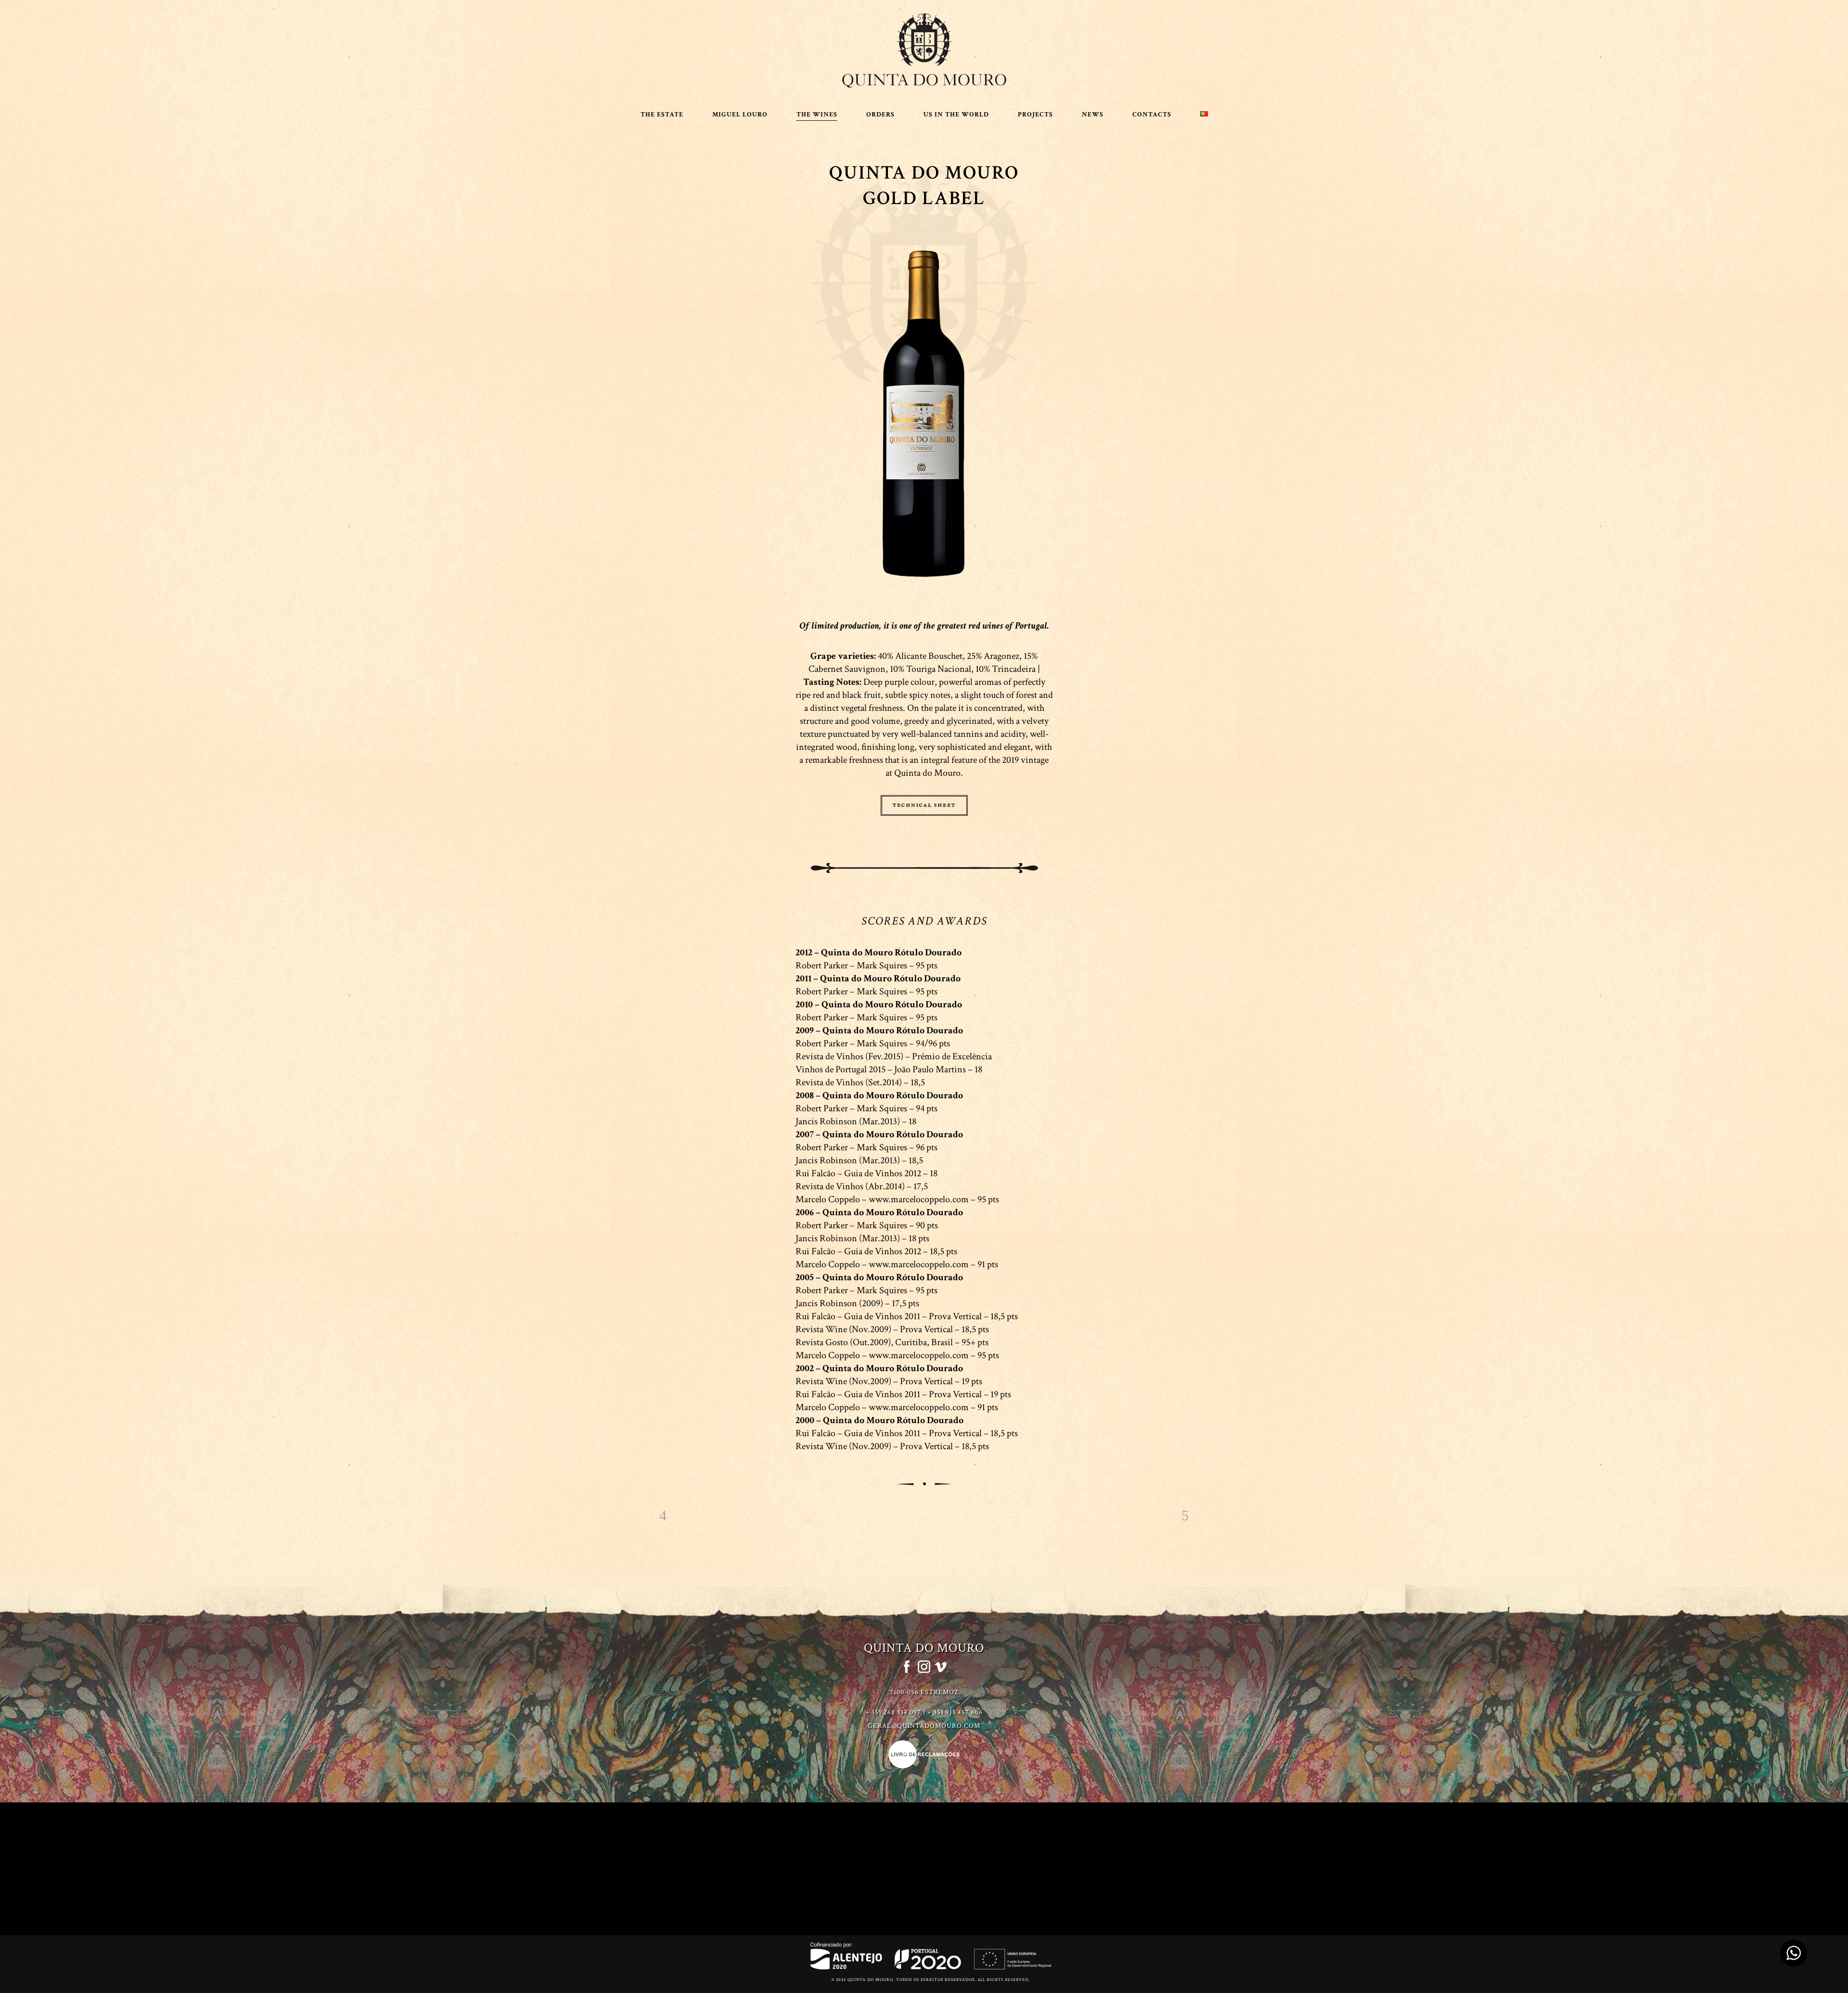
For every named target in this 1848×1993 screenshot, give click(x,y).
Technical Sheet (924, 805)
